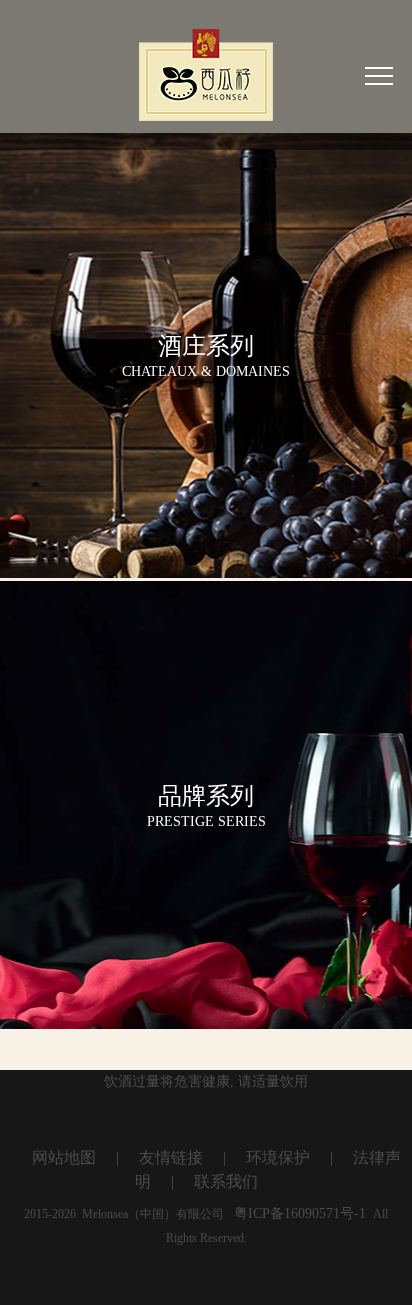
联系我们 (226, 1181)
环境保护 (278, 1157)
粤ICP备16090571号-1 (300, 1213)
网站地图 (64, 1157)
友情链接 (171, 1157)
